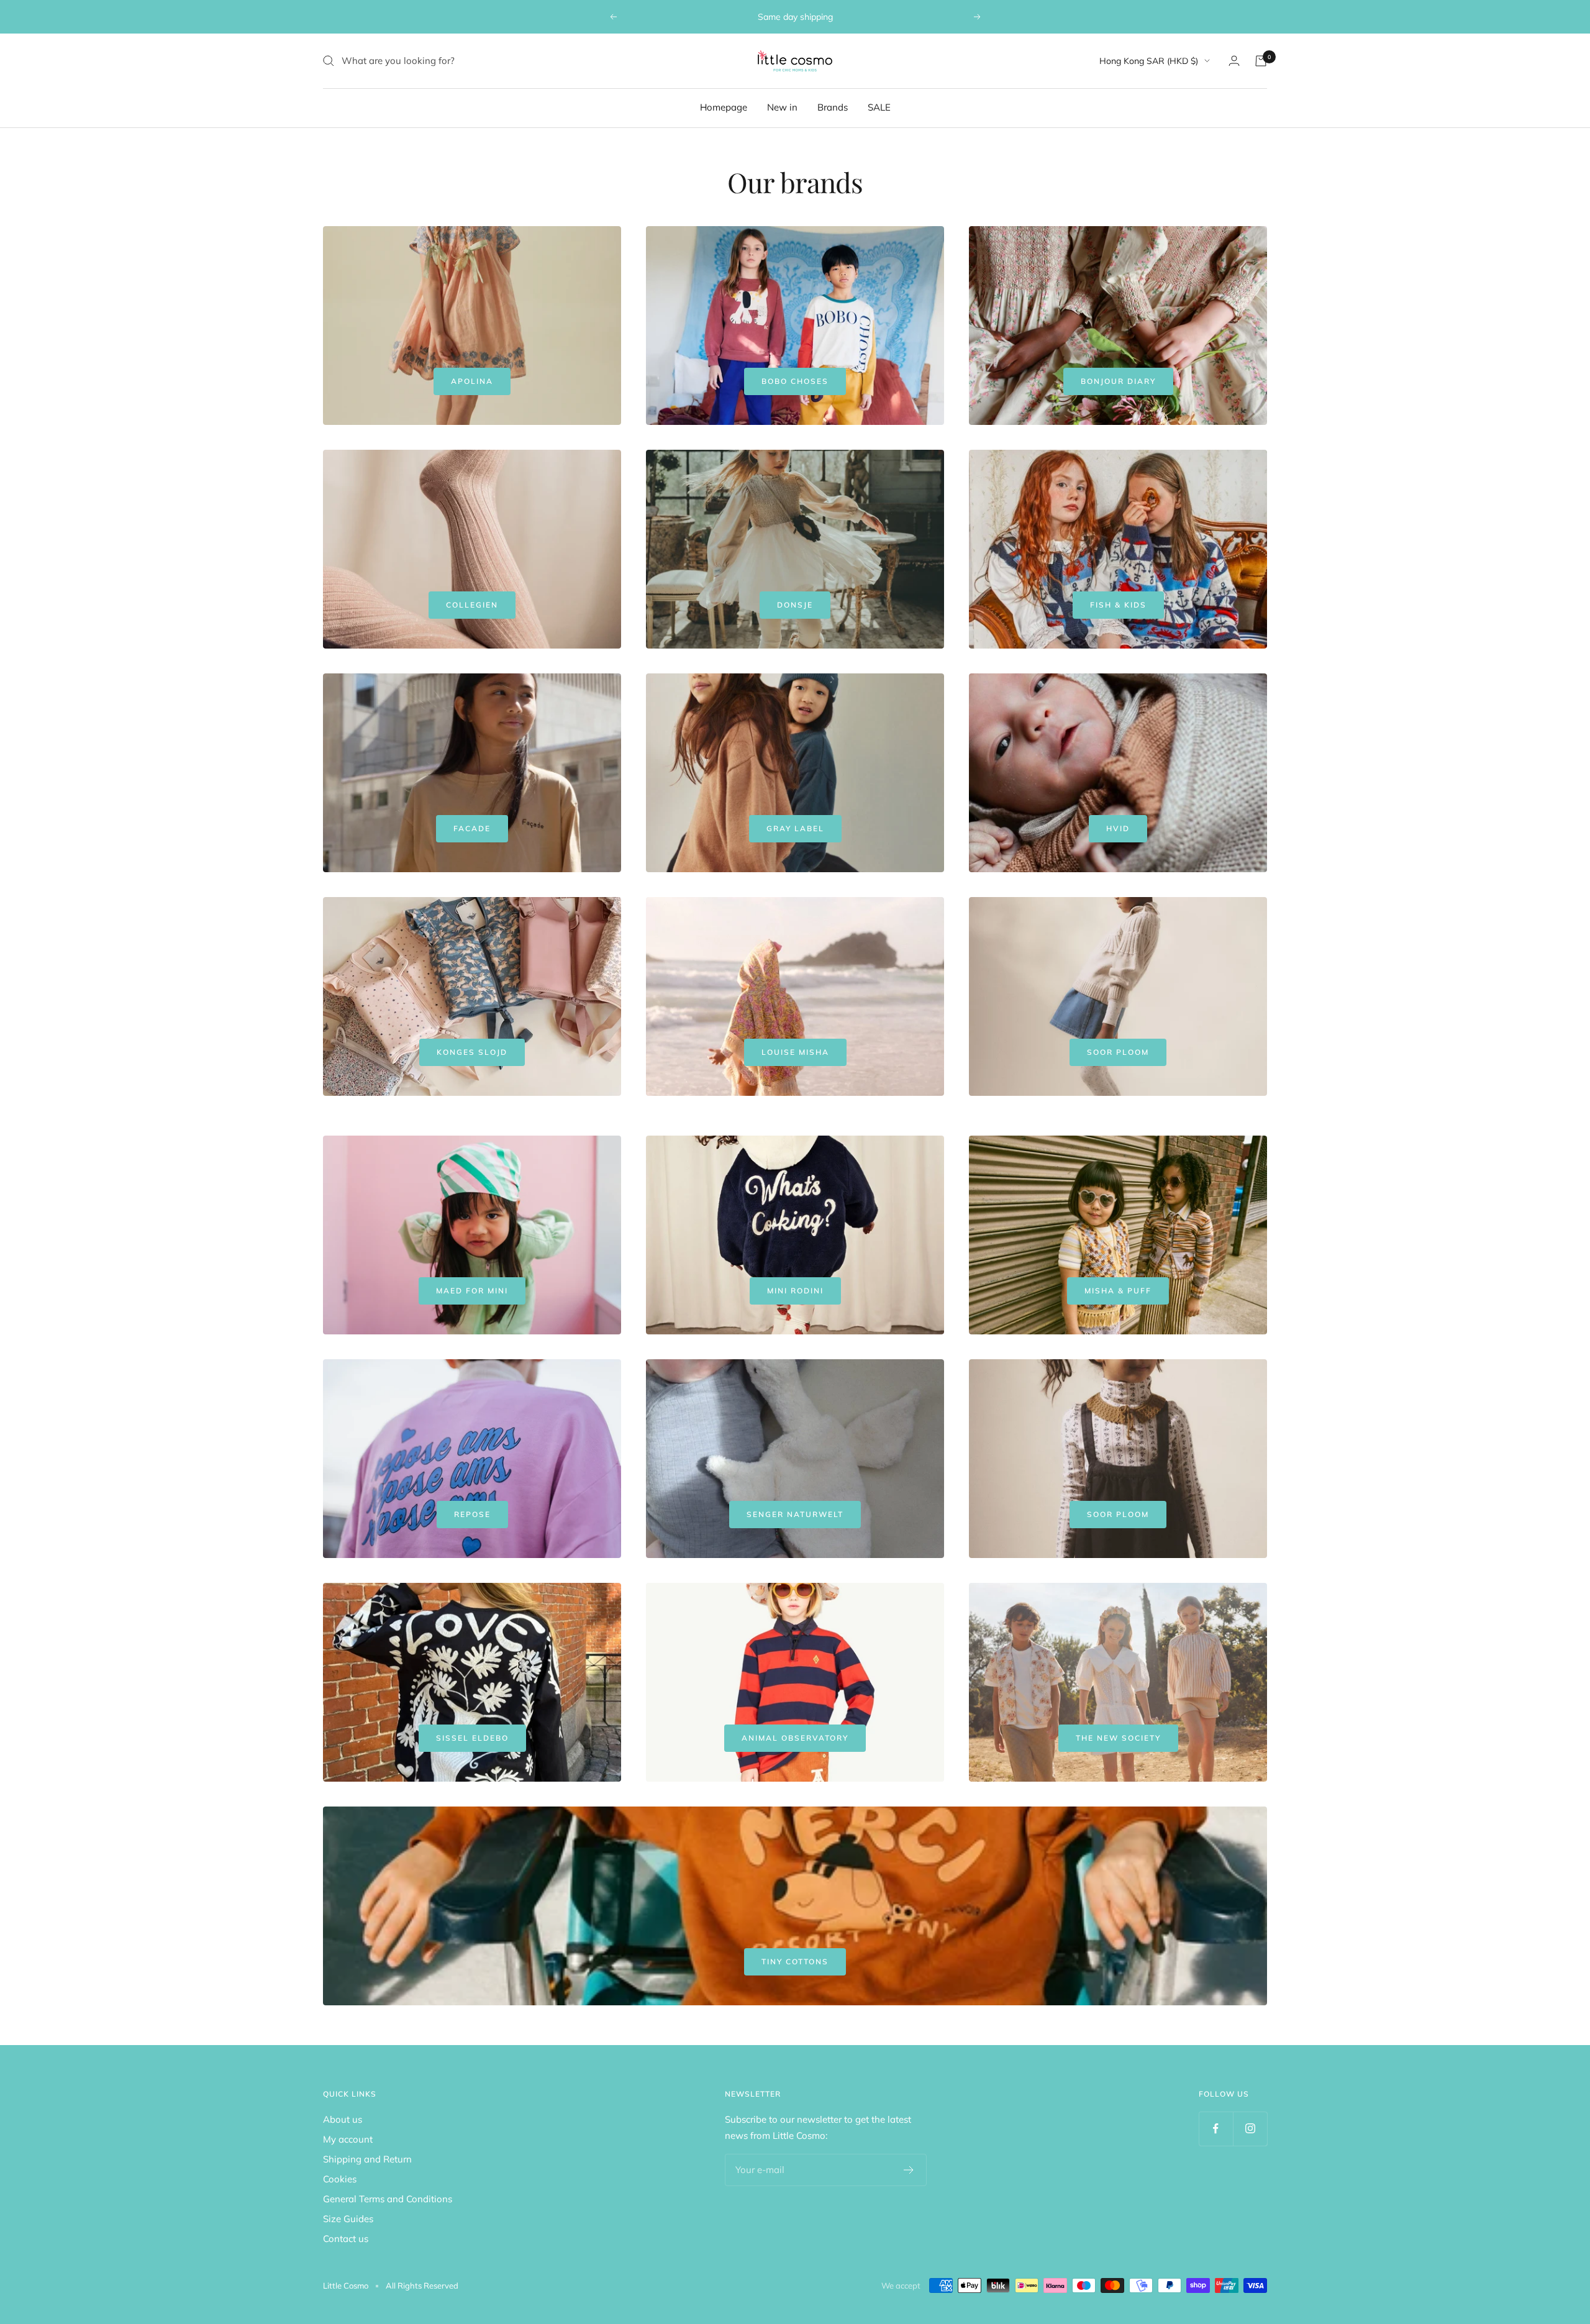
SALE (879, 107)
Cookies (340, 2179)
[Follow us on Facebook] (1216, 2129)
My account (348, 2139)
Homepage (724, 107)
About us (343, 2119)
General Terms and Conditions (388, 2199)
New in (782, 107)
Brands (833, 107)
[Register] (909, 2170)
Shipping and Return (367, 2159)
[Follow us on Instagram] (1250, 2129)
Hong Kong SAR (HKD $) (1149, 61)
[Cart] (1261, 61)
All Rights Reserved (422, 2285)
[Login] (1234, 61)
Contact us (346, 2239)
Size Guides (348, 2219)
